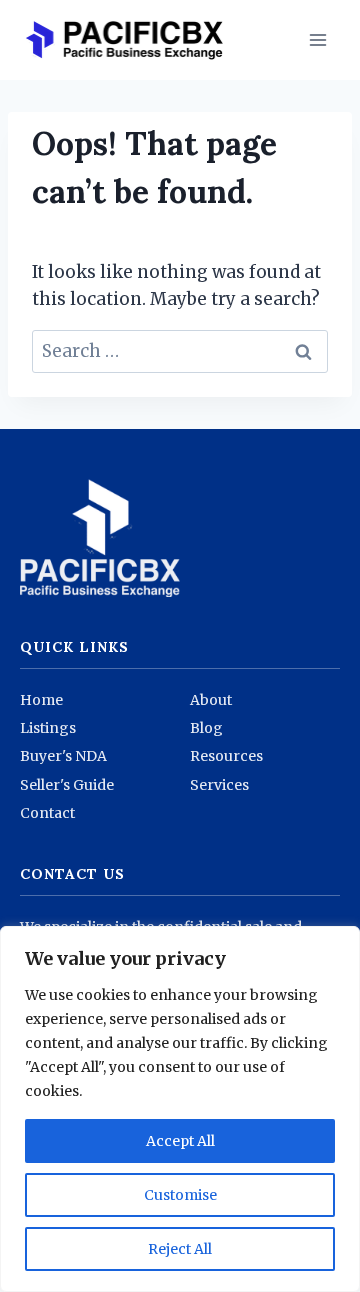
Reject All (180, 1249)
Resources (226, 756)
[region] (180, 1109)
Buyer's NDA (63, 756)
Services (219, 785)
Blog (206, 728)
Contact (47, 813)
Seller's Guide (67, 785)
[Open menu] (317, 39)
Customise (180, 1195)
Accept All (180, 1141)
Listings (48, 728)
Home (41, 700)
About (211, 700)
